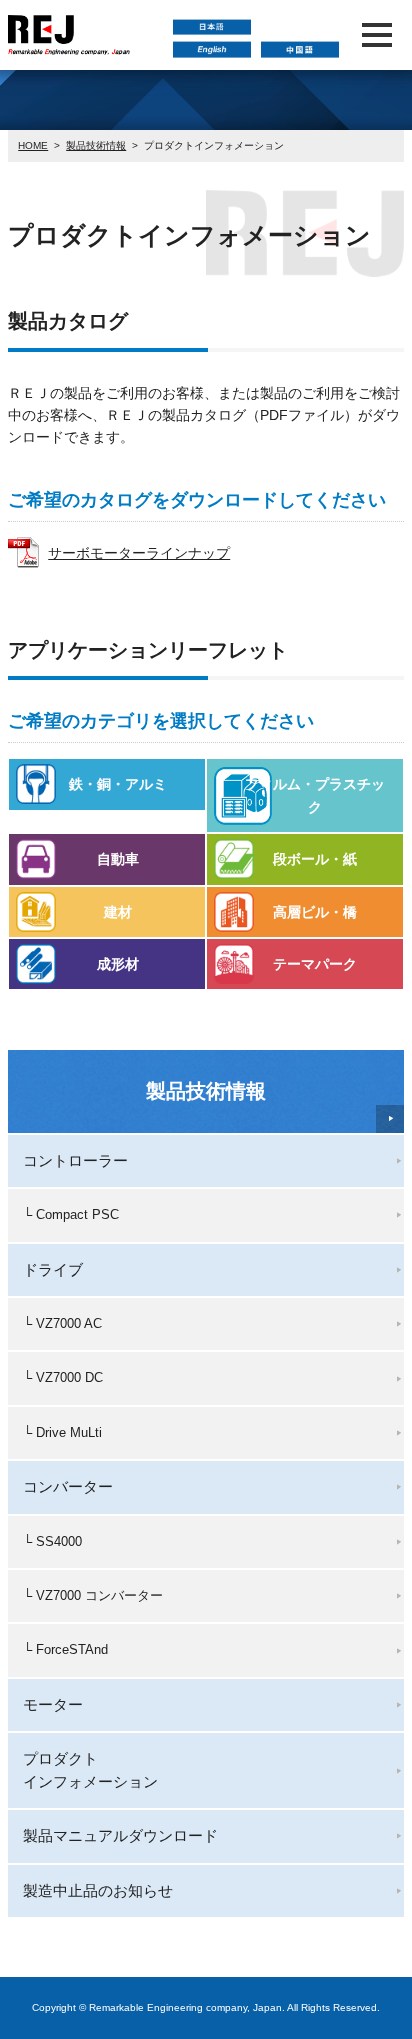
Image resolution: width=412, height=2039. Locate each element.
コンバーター (68, 1486)
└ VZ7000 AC (62, 1323)
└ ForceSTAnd (65, 1649)
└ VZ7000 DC (63, 1377)
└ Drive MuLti (62, 1432)
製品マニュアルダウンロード (120, 1835)
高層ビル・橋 (315, 912)
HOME (33, 145)
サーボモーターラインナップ (139, 553)
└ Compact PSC (71, 1214)
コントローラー (75, 1160)
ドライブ (53, 1269)
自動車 (118, 859)
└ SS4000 (52, 1541)
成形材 (118, 964)
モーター (53, 1704)
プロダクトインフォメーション (90, 1769)
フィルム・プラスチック (315, 795)
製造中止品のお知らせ (98, 1890)
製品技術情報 (96, 145)
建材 (118, 912)
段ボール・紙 (315, 859)
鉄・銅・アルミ (118, 784)
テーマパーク (315, 964)
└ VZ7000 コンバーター (93, 1595)
